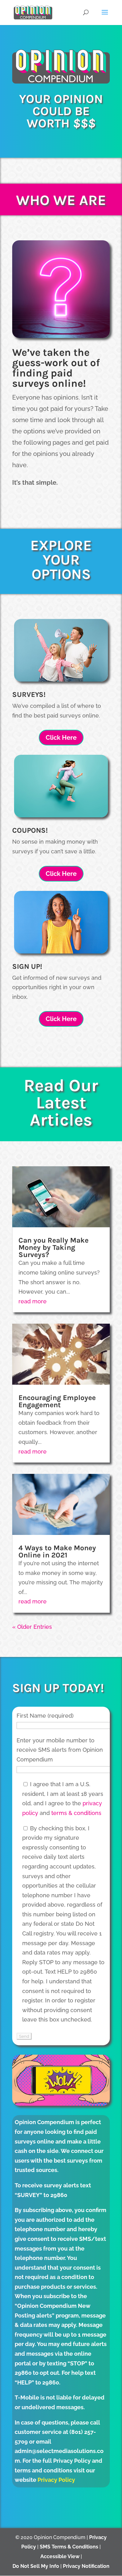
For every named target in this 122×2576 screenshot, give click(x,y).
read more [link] (33, 1301)
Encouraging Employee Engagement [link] (57, 1401)
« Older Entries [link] (32, 1627)
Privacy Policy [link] (56, 2480)
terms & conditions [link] (76, 1813)
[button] (105, 16)
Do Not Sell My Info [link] (36, 2566)
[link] (33, 12)
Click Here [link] (61, 738)
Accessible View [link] (60, 2556)
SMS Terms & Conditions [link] (69, 2547)
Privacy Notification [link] (86, 2566)
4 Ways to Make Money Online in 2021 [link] (57, 1551)
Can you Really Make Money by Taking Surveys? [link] (53, 1247)
